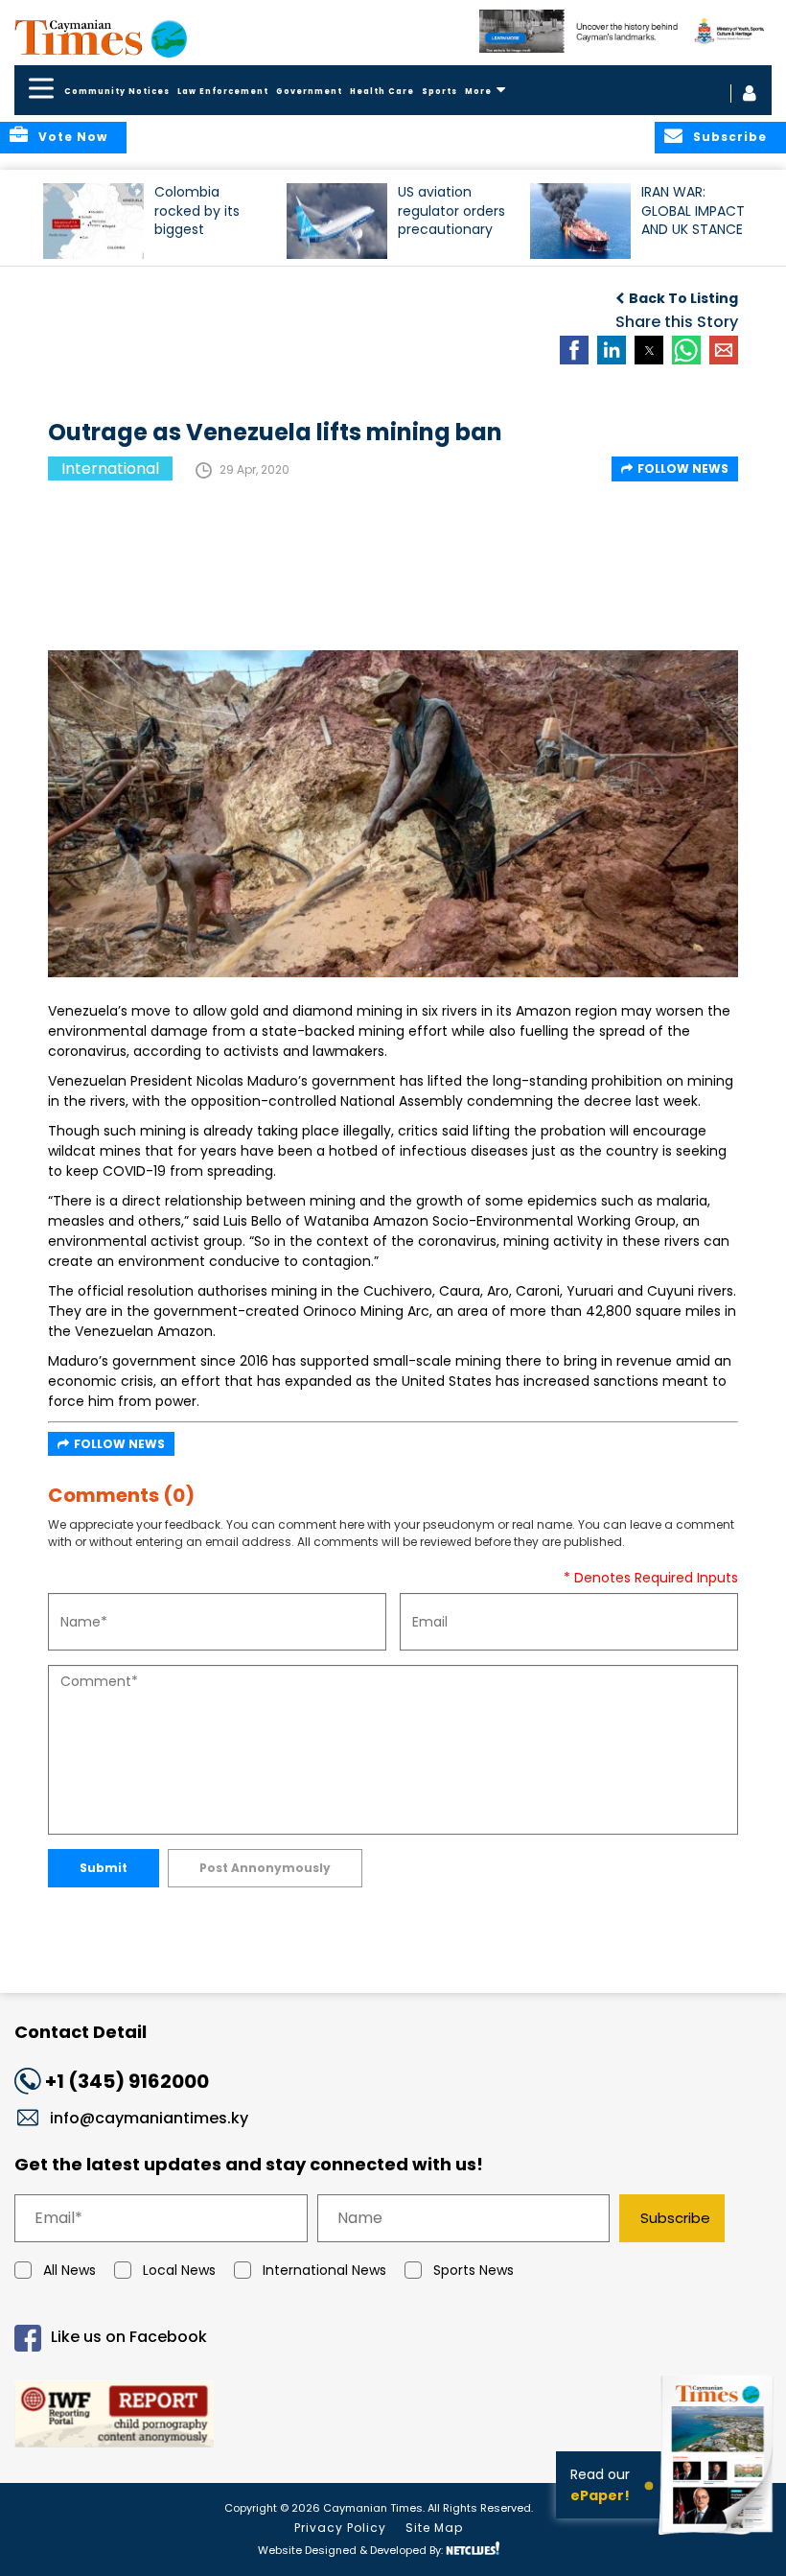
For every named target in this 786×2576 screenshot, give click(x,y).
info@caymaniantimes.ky (149, 2118)
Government (309, 92)
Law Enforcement (223, 92)
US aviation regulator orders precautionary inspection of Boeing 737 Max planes (451, 219)
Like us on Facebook (129, 2337)
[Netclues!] (473, 2549)
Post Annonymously (265, 1868)
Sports (439, 92)
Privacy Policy (340, 2528)
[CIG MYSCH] (625, 31)
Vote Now (73, 137)
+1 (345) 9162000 (127, 2081)
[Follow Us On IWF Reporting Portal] (393, 2417)
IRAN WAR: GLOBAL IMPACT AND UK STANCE (693, 211)
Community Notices (117, 92)
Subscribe (675, 2218)
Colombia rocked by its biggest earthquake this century (207, 219)
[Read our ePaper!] (719, 2537)
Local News (179, 2270)
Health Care (382, 92)
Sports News (474, 2270)
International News (324, 2270)
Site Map (434, 2528)
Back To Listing (683, 298)
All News (69, 2270)
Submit (104, 1868)
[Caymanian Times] (101, 37)
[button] (93, 221)
